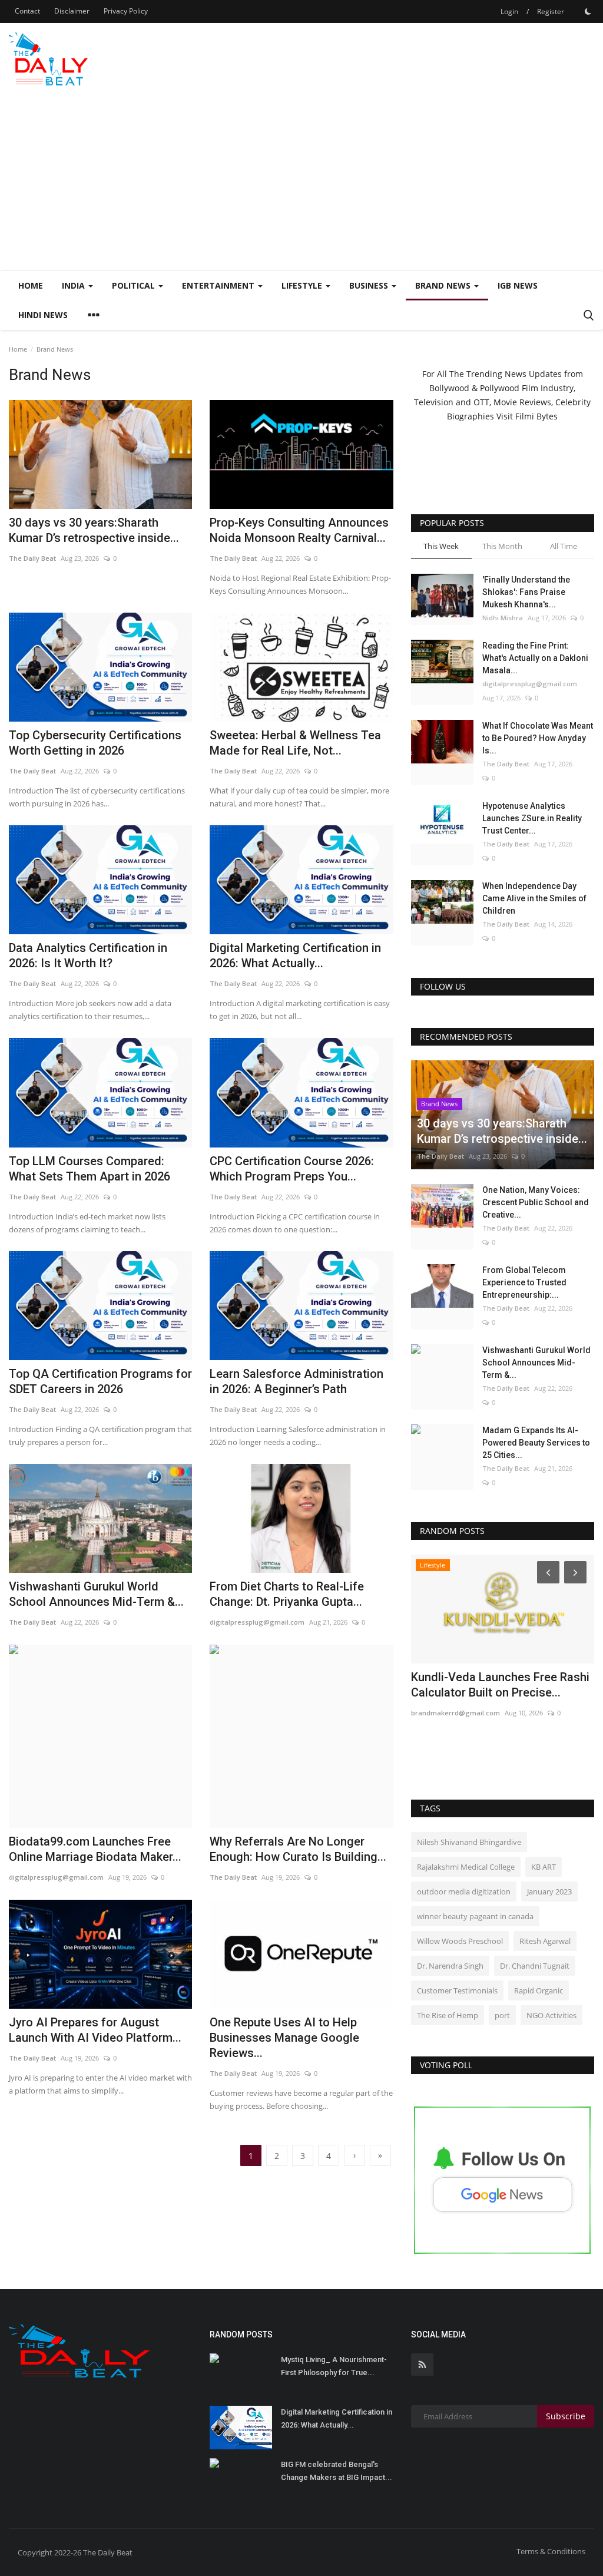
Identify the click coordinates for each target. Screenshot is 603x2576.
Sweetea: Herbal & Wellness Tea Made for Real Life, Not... (295, 743)
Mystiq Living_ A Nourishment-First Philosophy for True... (334, 2366)
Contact (27, 11)
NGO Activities (551, 2015)
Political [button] (135, 285)
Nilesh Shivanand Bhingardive (469, 1842)
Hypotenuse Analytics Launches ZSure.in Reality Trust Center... (532, 818)
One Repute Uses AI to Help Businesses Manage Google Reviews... (284, 2038)
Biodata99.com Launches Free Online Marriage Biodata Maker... (95, 1849)
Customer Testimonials (457, 1990)
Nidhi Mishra (503, 618)
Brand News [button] (444, 285)
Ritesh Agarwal (545, 1941)
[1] (588, 11)
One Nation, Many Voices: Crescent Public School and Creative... (536, 1202)
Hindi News (43, 315)
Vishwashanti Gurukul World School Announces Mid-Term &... (96, 1594)
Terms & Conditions (551, 2551)
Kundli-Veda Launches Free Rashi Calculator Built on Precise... (500, 1685)
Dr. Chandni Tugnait (535, 1966)
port (502, 2015)
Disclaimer (72, 11)
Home (31, 285)
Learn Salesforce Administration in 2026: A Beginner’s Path (296, 1381)
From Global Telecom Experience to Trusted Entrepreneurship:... (524, 1282)
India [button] (74, 285)
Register (551, 11)
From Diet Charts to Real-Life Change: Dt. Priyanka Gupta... (287, 1594)
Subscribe (566, 2416)
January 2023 (549, 1892)
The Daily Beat (32, 558)
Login (509, 11)
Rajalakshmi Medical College (466, 1867)
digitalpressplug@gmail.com (257, 1622)
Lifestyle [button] (303, 285)
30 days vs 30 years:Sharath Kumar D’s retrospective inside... (94, 530)
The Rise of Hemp (448, 2015)
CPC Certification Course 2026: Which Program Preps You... (292, 1169)
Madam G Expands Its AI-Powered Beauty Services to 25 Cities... (536, 1443)
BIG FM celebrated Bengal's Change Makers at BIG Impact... (337, 2471)
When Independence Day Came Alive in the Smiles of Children (534, 898)
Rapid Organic (539, 1990)
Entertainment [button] (219, 285)
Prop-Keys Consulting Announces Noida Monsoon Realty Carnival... (299, 530)
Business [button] (370, 285)
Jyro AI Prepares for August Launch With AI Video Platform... (95, 2030)
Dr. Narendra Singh (450, 1966)
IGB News (518, 285)
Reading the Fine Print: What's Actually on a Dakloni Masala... (535, 658)
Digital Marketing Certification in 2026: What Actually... (295, 955)
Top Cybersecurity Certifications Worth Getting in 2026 (95, 743)
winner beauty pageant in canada (475, 1916)
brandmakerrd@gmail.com (455, 1713)
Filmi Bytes (536, 416)
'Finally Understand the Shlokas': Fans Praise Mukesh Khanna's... (526, 592)
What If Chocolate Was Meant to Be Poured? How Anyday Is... (538, 738)
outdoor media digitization (464, 1892)
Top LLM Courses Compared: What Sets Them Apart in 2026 (90, 1169)
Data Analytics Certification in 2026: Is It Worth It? (88, 955)
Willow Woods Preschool (460, 1941)
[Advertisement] (301, 182)
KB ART (544, 1867)
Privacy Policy (126, 11)
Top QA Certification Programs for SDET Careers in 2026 (100, 1381)
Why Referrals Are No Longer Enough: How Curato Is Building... (298, 1849)
